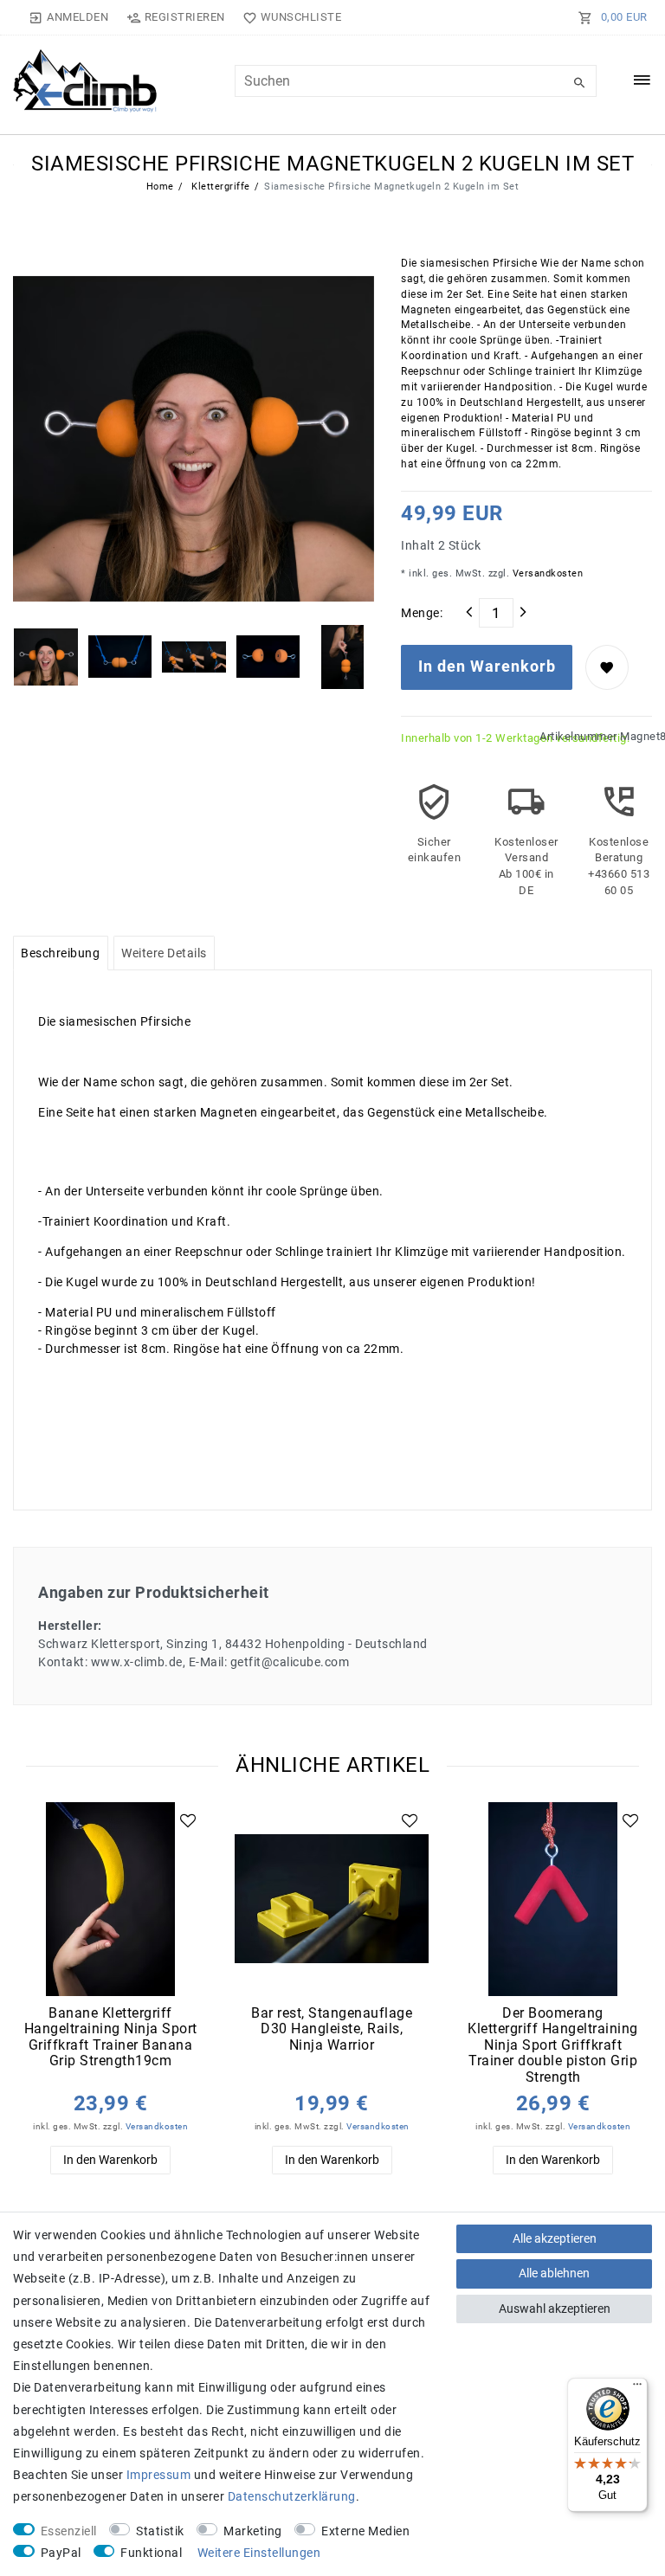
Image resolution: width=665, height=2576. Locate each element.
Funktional (151, 2553)
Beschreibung (60, 953)
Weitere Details (164, 953)
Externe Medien (365, 2531)
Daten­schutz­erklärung (292, 2496)
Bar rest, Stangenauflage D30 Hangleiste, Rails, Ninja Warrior (332, 2029)
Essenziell (69, 2531)
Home (160, 187)
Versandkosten (546, 573)
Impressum (159, 2475)
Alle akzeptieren (555, 2238)
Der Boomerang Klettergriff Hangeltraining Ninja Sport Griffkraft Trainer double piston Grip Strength (553, 2045)
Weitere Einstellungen (259, 2553)
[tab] (61, 953)
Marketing (253, 2531)
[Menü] (637, 2388)
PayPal (61, 2553)
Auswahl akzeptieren (555, 2309)
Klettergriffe (220, 187)
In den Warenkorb (487, 667)
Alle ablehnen (554, 2273)
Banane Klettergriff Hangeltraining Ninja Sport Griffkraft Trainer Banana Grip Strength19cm (111, 2038)
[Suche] (579, 83)
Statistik (160, 2531)
